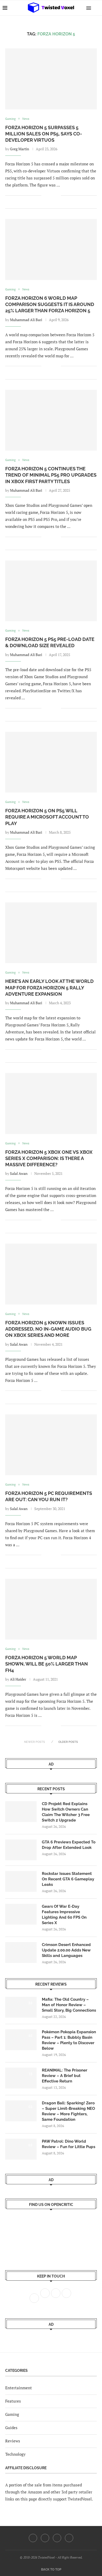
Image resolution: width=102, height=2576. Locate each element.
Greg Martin (19, 149)
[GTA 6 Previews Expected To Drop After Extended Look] (21, 1850)
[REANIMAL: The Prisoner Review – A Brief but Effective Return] (21, 2078)
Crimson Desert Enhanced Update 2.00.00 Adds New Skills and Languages (66, 1950)
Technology (15, 2454)
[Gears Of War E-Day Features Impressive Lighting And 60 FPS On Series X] (21, 1914)
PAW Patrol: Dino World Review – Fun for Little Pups (69, 2144)
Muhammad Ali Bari (26, 320)
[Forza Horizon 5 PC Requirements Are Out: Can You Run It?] (51, 1445)
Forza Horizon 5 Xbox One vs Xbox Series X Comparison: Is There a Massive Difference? (49, 1158)
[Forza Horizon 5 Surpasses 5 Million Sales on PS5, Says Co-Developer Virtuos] (51, 79)
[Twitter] (45, 2538)
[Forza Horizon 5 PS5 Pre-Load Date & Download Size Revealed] (51, 591)
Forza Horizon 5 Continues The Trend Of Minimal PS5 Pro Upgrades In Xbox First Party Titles (51, 475)
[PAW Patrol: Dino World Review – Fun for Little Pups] (21, 2149)
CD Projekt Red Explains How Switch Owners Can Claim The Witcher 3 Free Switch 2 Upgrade (66, 1812)
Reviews (13, 2441)
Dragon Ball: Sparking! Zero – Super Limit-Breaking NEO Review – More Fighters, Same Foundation (68, 2111)
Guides (11, 2428)
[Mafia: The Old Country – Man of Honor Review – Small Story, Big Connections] (21, 2007)
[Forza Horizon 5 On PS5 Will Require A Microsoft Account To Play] (51, 762)
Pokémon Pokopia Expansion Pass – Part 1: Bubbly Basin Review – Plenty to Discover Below (69, 2040)
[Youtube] (57, 2538)
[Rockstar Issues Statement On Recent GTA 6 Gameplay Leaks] (21, 1881)
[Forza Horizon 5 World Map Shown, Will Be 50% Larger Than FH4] (51, 1609)
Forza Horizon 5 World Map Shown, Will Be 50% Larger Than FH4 (47, 1664)
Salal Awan (19, 1173)
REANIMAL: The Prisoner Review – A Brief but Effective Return (65, 2076)
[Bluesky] (69, 2538)
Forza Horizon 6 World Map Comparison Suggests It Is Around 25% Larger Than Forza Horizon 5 (50, 304)
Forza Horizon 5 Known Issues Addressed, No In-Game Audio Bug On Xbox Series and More (48, 1329)
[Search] (97, 8)
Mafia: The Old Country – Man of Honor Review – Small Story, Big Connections (69, 2005)
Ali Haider (18, 1679)
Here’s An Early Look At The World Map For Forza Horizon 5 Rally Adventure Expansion (49, 988)
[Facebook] (33, 2538)
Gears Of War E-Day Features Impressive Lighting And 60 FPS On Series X (64, 1915)
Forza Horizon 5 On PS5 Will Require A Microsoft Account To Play (47, 817)
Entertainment (19, 2388)
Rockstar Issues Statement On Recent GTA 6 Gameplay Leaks (68, 1879)
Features (13, 2401)
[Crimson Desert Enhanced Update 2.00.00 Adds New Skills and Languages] (21, 1953)
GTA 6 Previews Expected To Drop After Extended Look (69, 1845)
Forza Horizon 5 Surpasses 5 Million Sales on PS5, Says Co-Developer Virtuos (44, 134)
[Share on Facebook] (49, 195)
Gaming (12, 2414)
